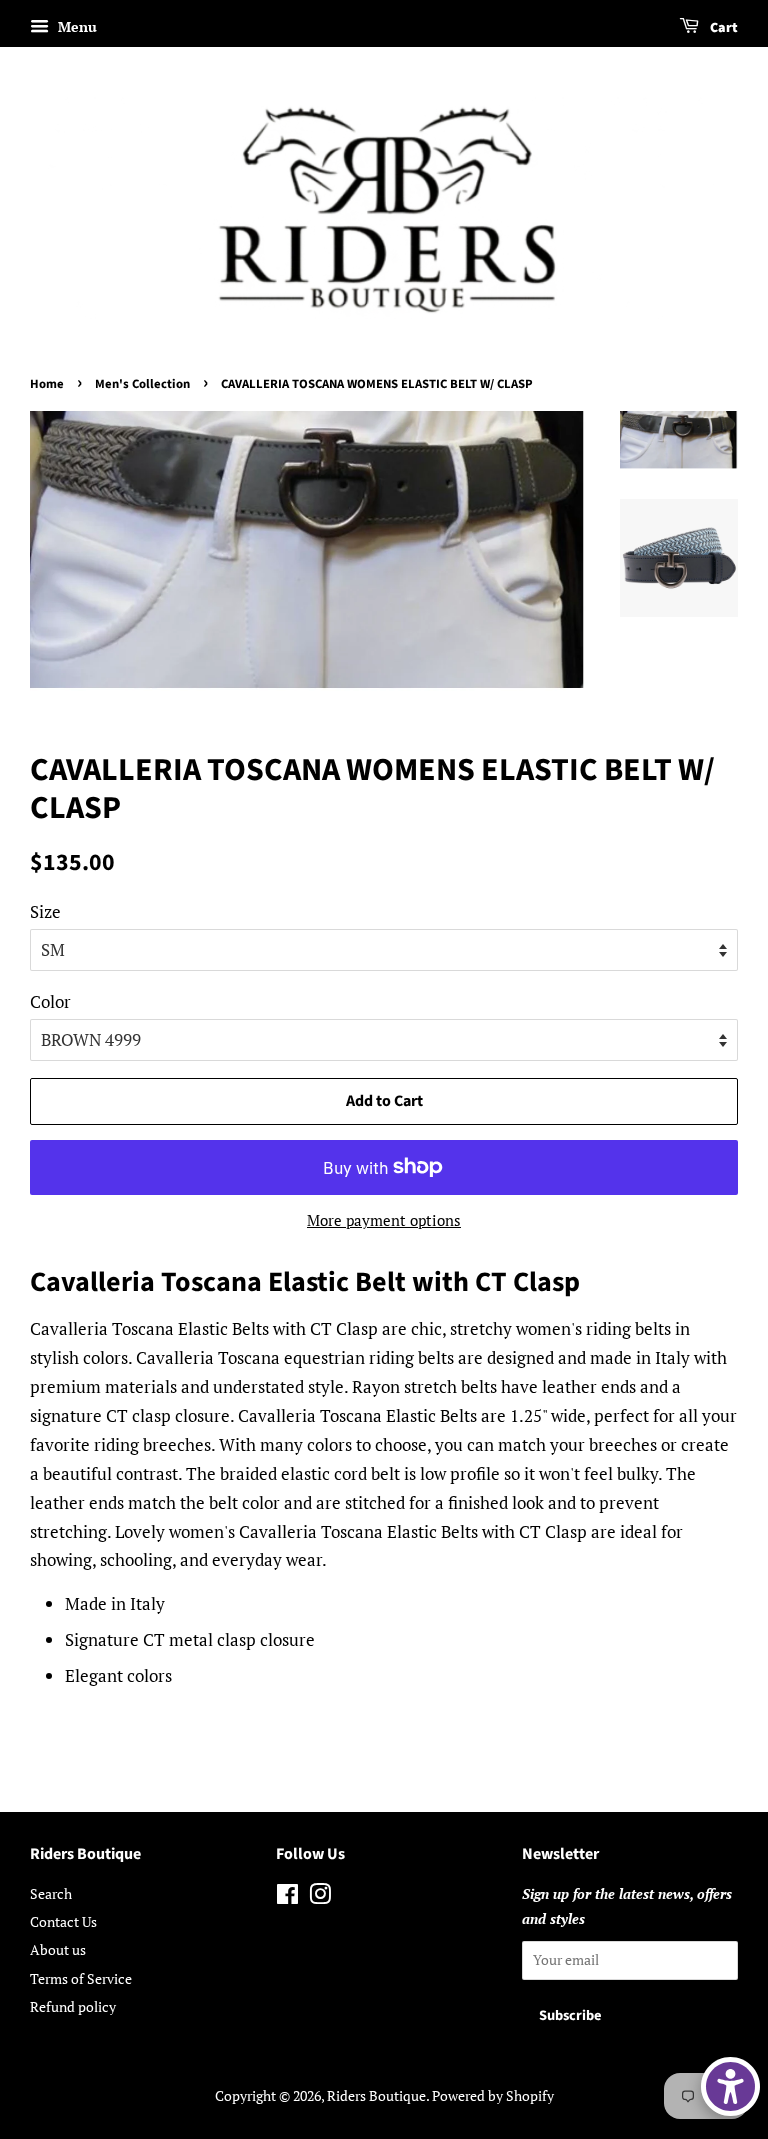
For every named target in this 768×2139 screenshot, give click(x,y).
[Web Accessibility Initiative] (730, 2086)
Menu (75, 26)
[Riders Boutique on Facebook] (287, 1897)
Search (51, 1893)
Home (47, 384)
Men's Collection (142, 384)
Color (50, 1001)
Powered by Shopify (493, 2095)
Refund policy (73, 2006)
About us (58, 1949)
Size (45, 911)
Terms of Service (81, 1978)
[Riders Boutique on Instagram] (320, 1897)
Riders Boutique (376, 2095)
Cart (722, 28)
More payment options (384, 1220)
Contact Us (63, 1921)
